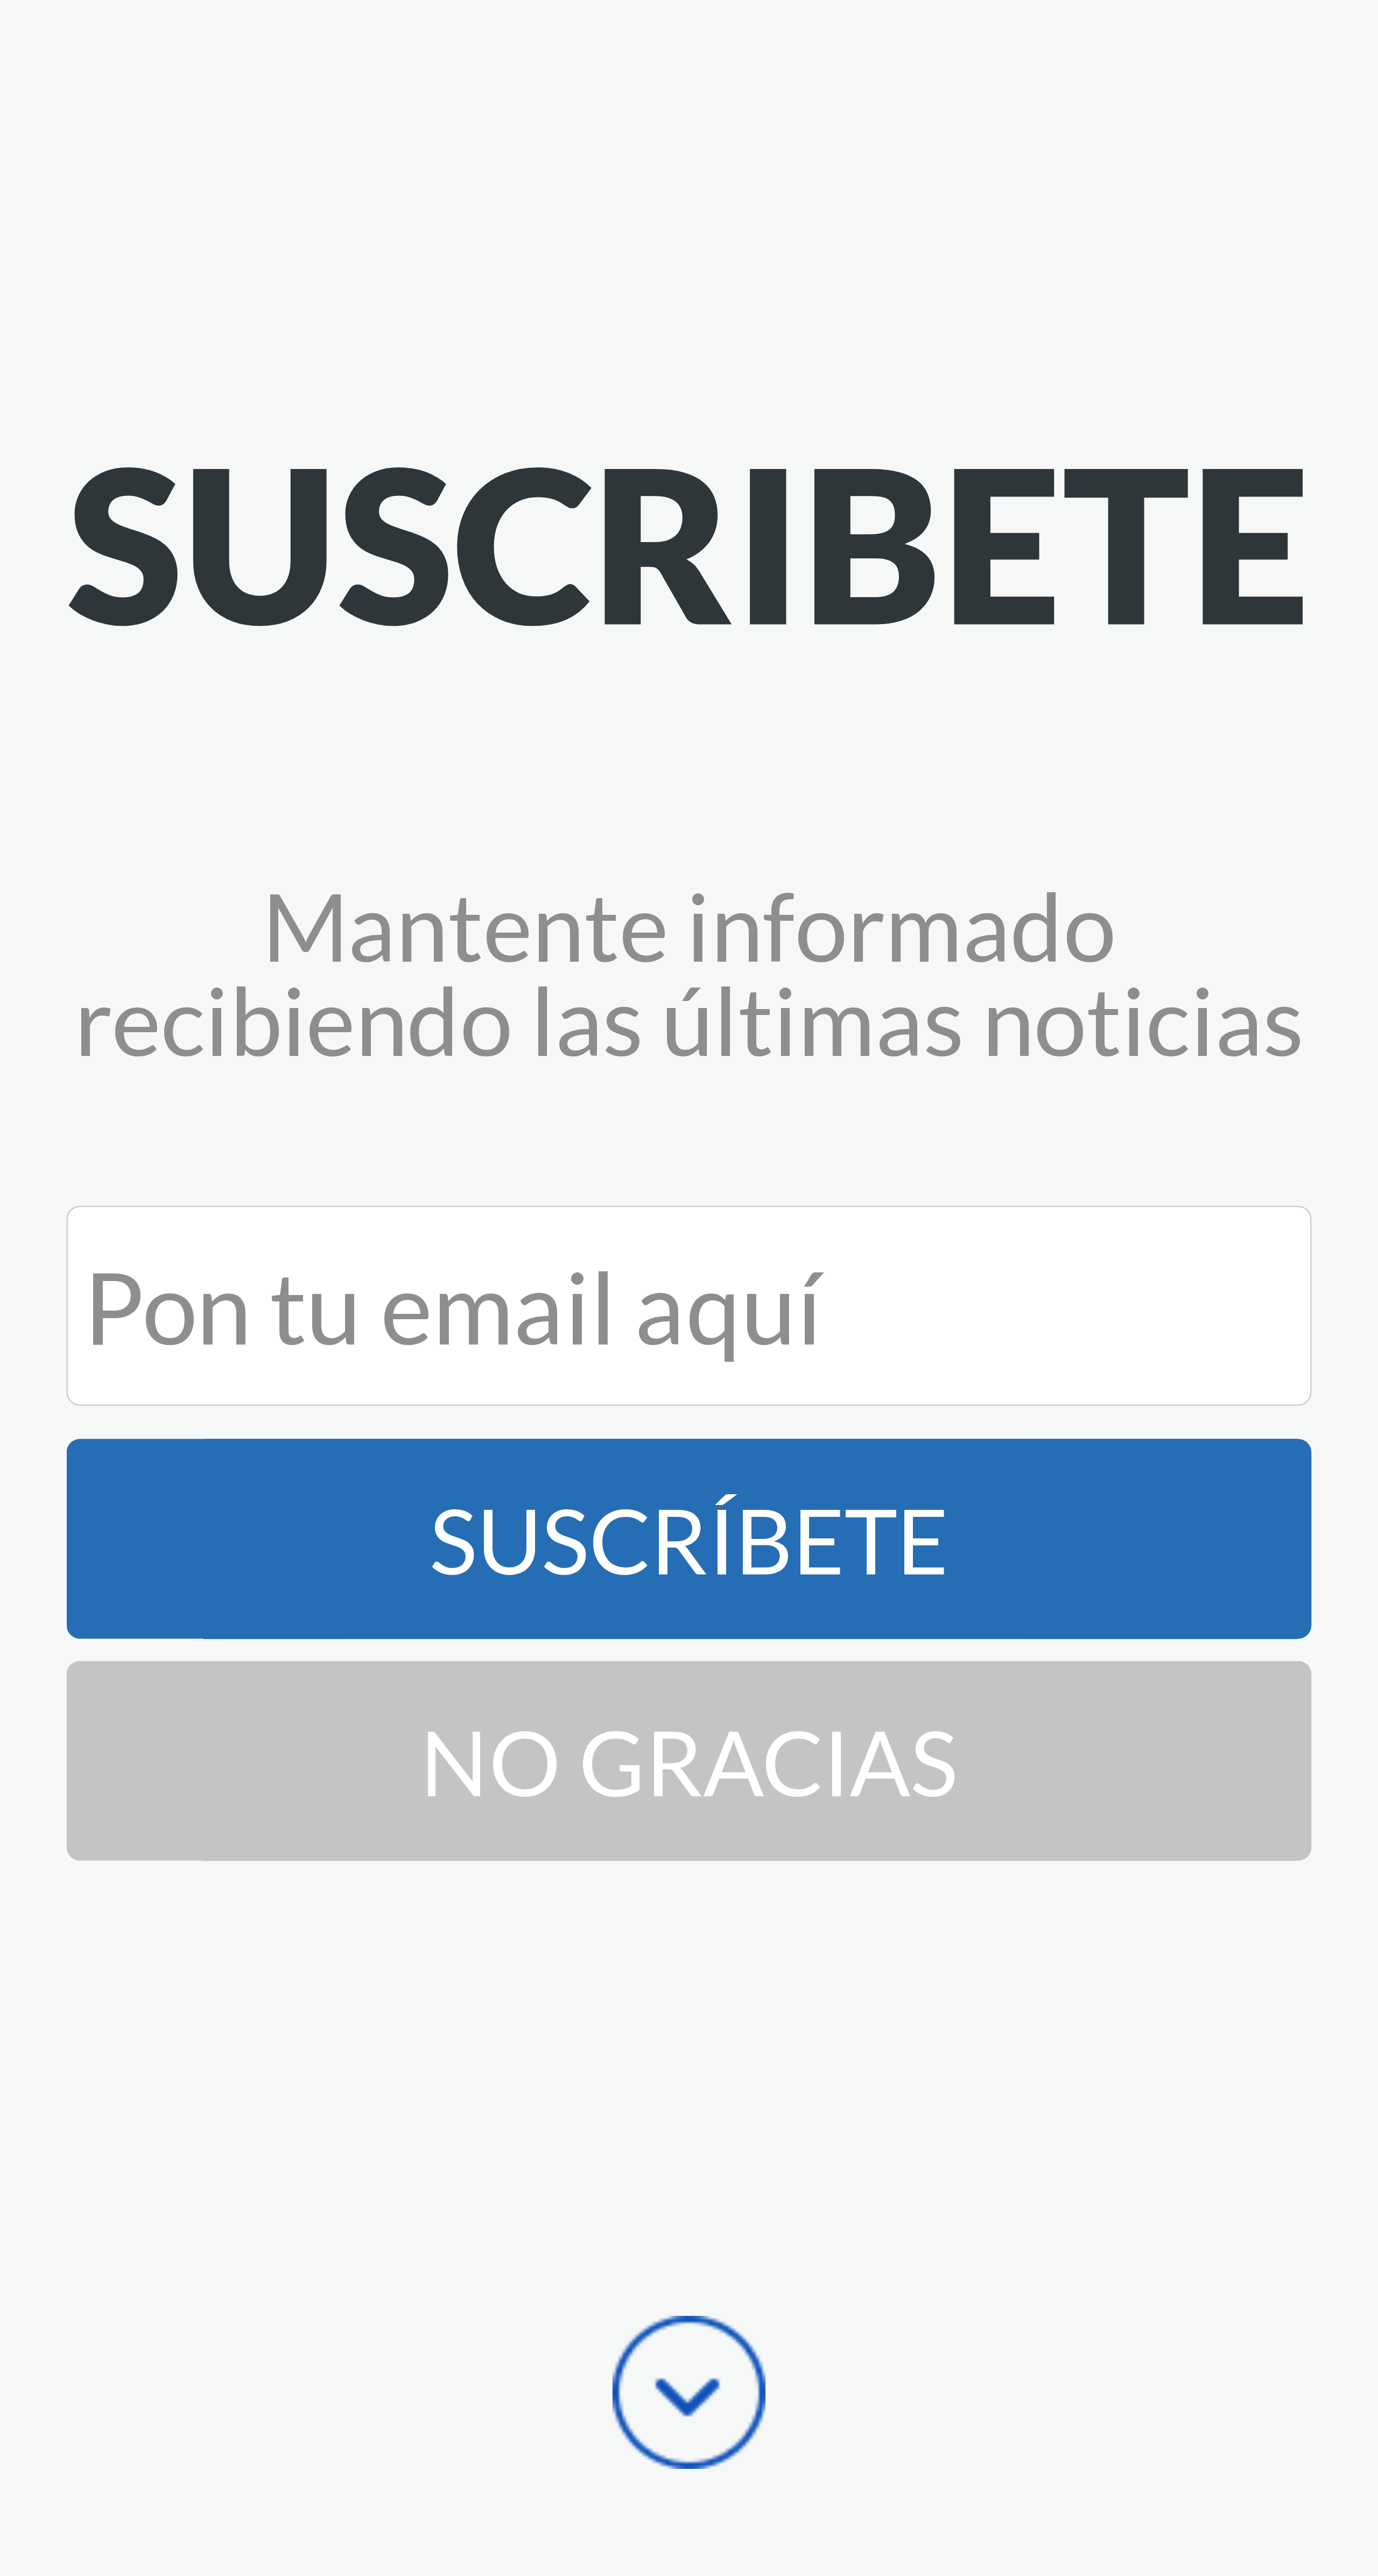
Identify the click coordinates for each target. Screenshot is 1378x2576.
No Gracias (689, 1761)
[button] (689, 542)
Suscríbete (689, 1539)
